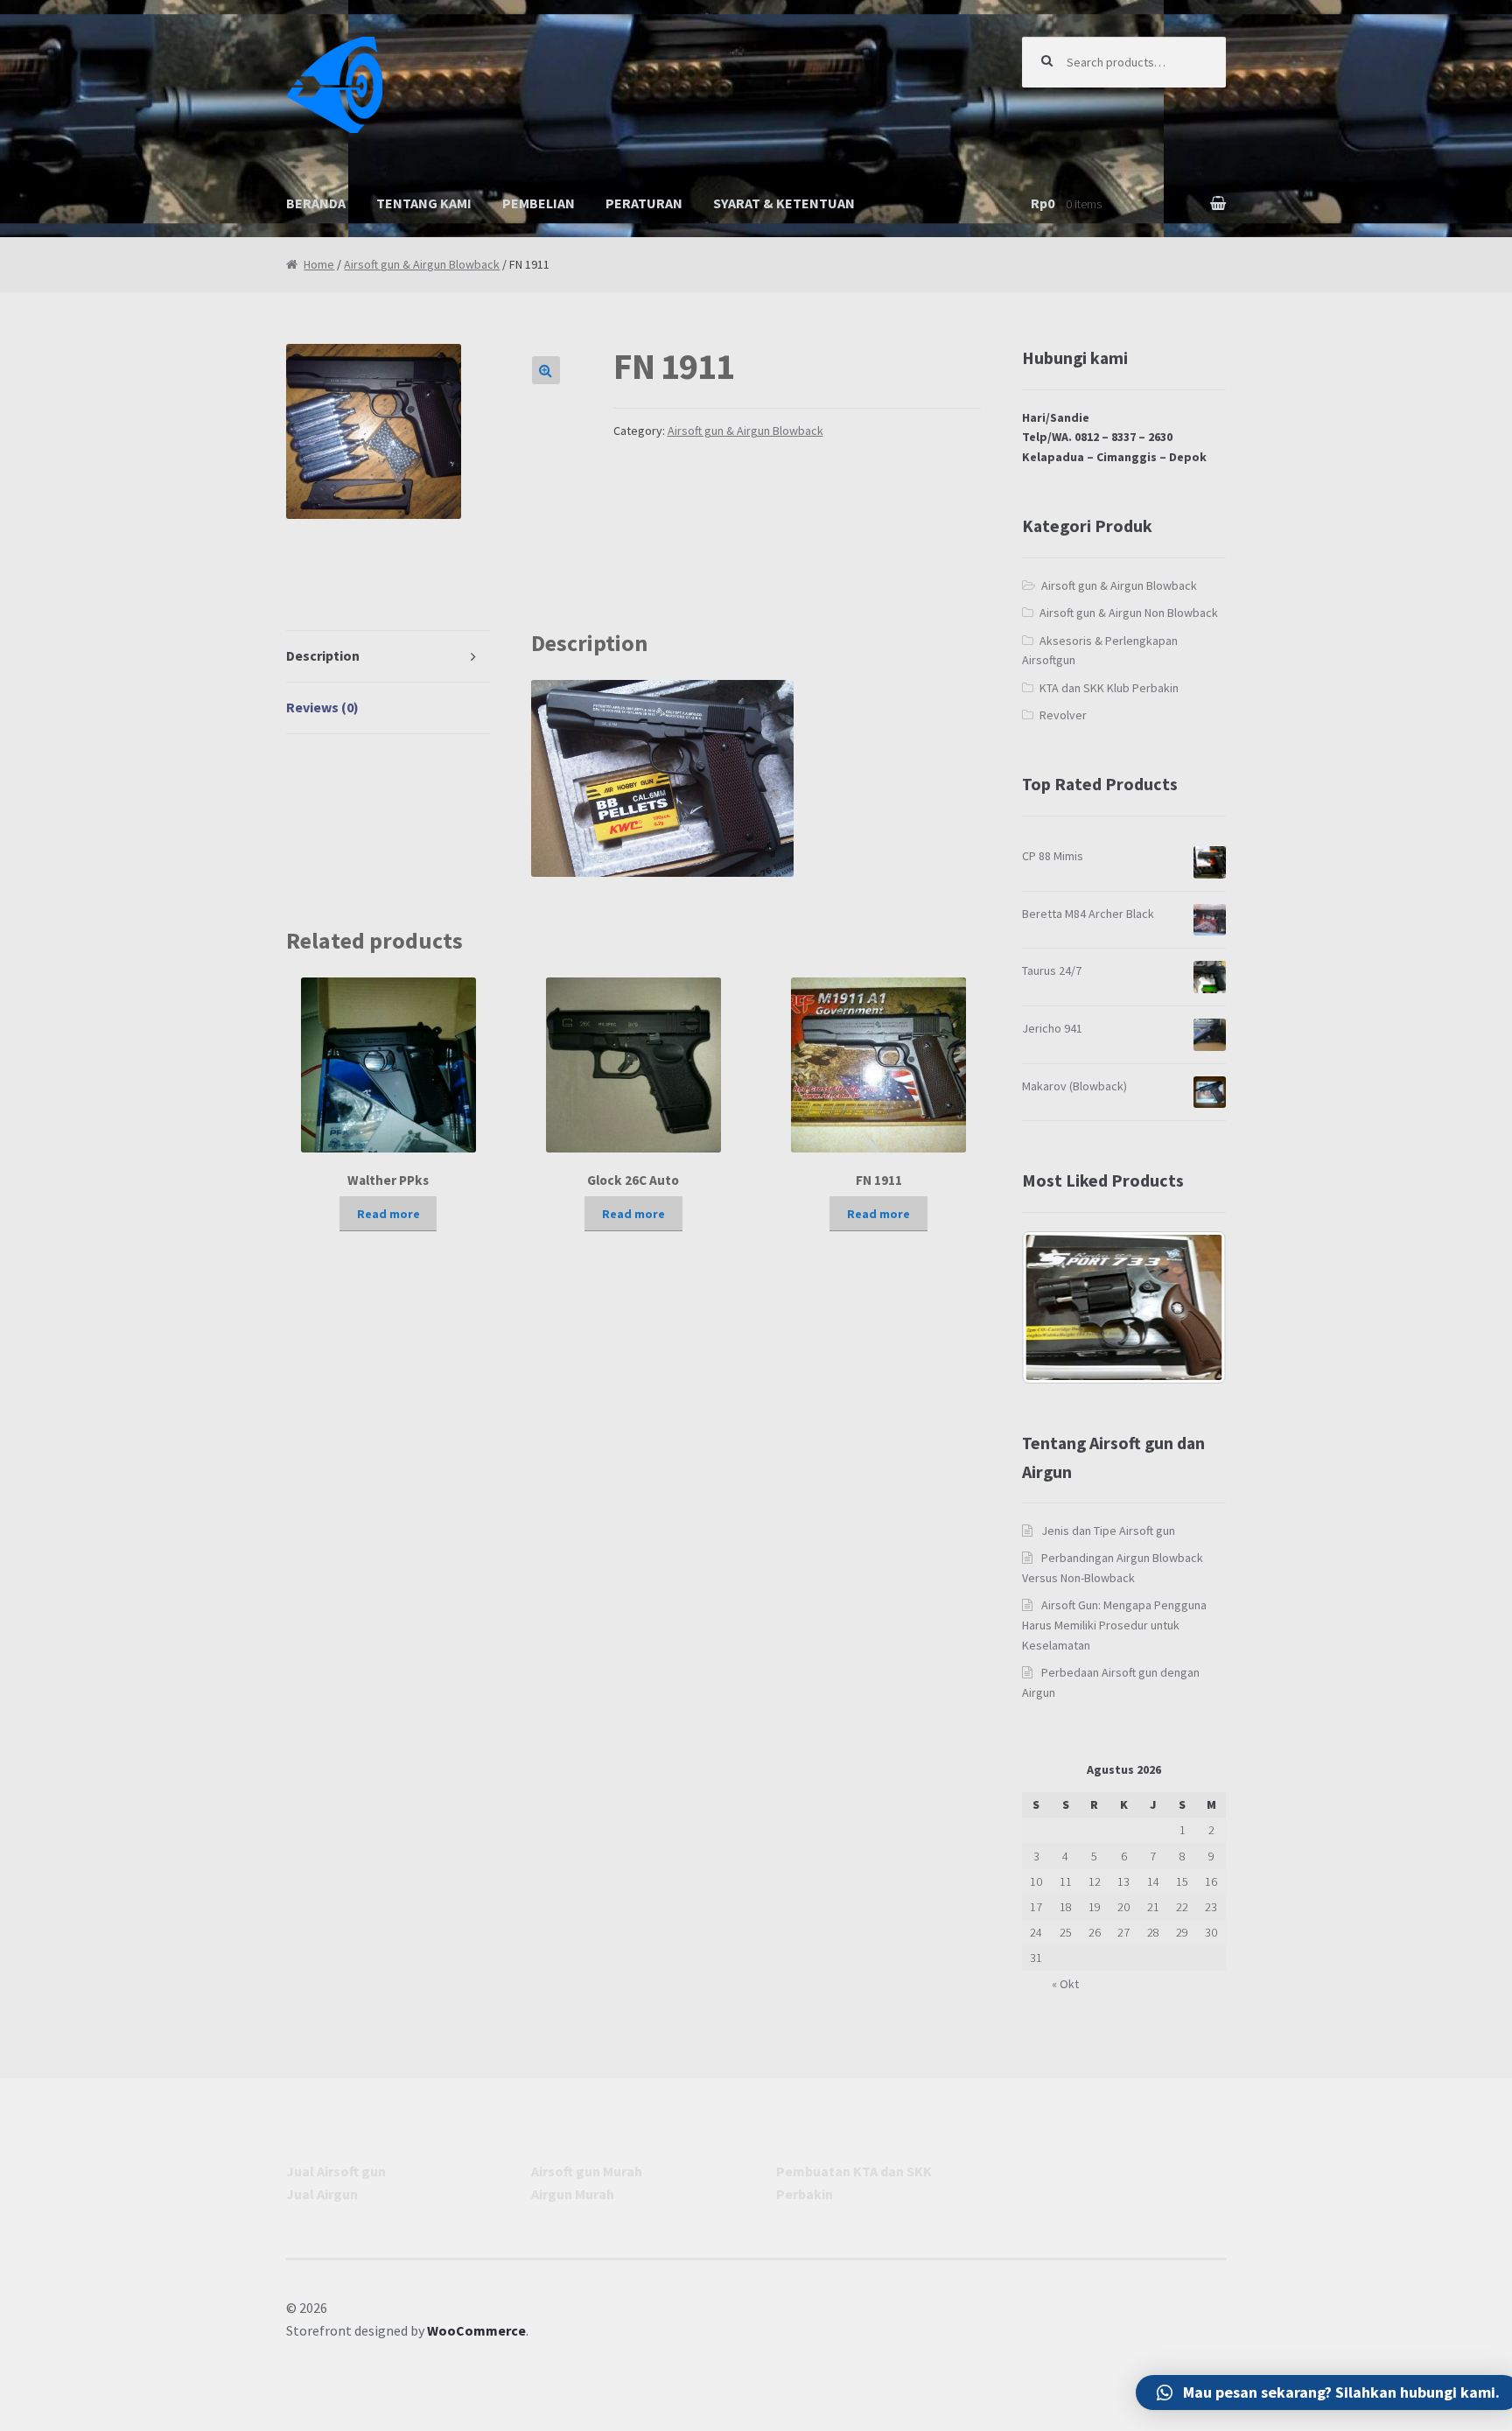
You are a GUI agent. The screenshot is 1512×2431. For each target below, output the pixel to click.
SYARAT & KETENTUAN (784, 203)
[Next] (1189, 1307)
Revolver (1063, 715)
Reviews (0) (322, 707)
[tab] (388, 657)
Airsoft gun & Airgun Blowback (422, 264)
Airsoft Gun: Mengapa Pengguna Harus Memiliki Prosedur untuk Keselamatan (1115, 1625)
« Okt (1065, 1984)
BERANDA (316, 203)
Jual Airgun (322, 2194)
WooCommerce (476, 2330)
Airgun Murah (573, 2194)
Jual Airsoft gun (336, 2171)
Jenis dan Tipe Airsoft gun (1108, 1531)
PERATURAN (644, 203)
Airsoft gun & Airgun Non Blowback (1129, 613)
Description (323, 655)
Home (319, 264)
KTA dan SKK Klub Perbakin (1109, 688)
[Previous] (1059, 1307)
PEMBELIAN (539, 203)
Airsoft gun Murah (587, 2171)
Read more (388, 1214)
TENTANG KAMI (424, 203)
